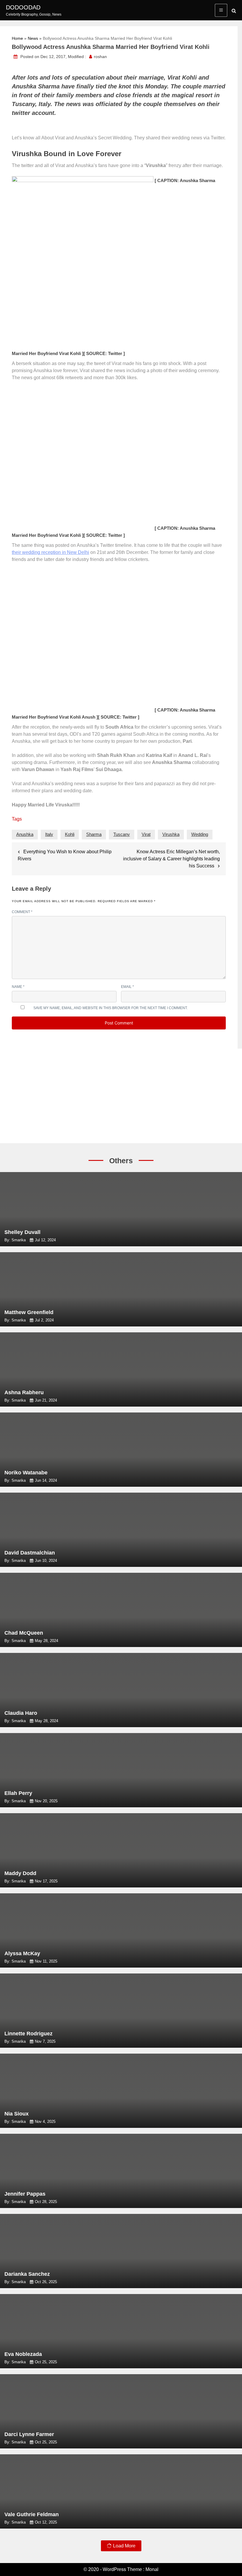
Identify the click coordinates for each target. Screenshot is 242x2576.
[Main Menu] (221, 10)
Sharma (94, 834)
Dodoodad (23, 7)
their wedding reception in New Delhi (50, 552)
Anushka (25, 834)
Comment (22, 912)
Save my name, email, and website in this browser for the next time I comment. (111, 1008)
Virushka (171, 834)
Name (18, 987)
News (33, 38)
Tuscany (122, 834)
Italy (49, 834)
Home (17, 38)
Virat (146, 834)
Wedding (200, 834)
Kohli (70, 834)
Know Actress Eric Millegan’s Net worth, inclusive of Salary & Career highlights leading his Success (171, 859)
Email (127, 987)
